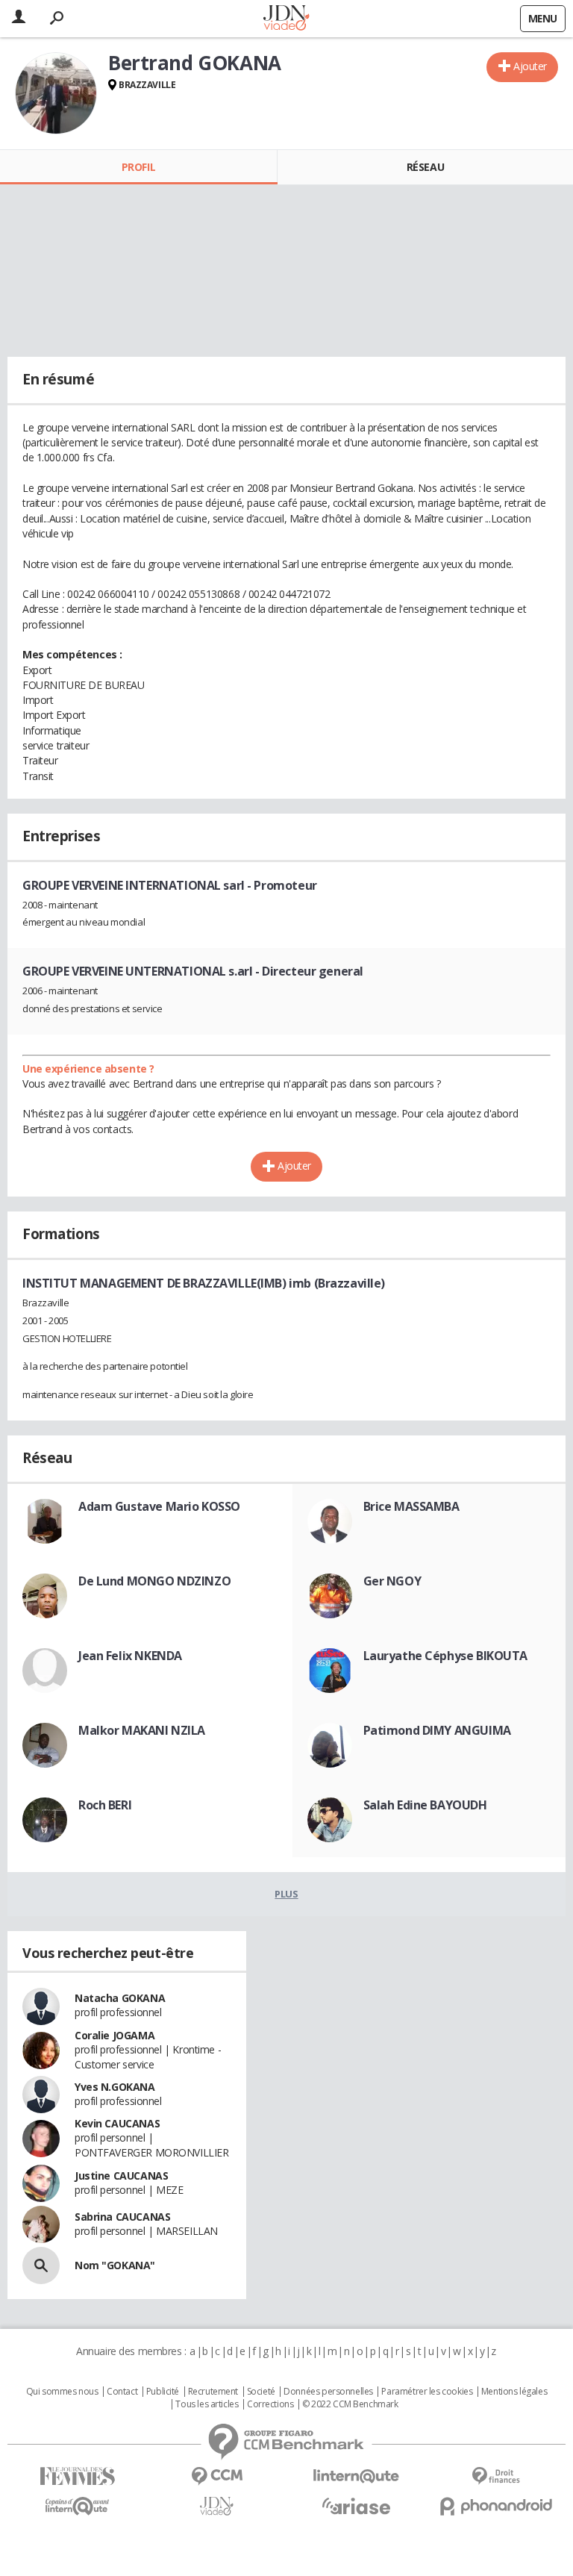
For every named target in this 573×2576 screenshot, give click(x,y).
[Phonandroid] (496, 2506)
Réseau (425, 167)
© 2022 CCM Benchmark (350, 2404)
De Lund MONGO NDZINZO (154, 1581)
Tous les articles (207, 2404)
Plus (286, 1894)
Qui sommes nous (62, 2392)
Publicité (163, 2392)
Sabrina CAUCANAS (122, 2217)
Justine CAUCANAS (121, 2176)
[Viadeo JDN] (217, 2506)
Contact (122, 2392)
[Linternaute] (356, 2476)
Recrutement (213, 2392)
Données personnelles (328, 2392)
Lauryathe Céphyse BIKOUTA (446, 1656)
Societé (261, 2392)
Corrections (270, 2404)
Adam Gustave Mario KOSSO (159, 1506)
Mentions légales (514, 2392)
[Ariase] (356, 2506)
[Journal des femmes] (77, 2476)
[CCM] (217, 2476)
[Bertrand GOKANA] (56, 93)
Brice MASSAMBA (411, 1506)
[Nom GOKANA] (41, 2265)
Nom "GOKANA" (115, 2265)
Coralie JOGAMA (115, 2035)
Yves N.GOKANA (115, 2087)
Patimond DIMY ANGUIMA (437, 1730)
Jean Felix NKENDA (130, 1656)
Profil (138, 167)
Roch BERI (105, 1805)
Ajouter (530, 66)
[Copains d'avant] (77, 2506)
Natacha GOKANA (120, 1998)
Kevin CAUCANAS (117, 2123)
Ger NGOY (392, 1581)
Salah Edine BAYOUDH (425, 1805)
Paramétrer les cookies (427, 2392)
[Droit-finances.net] (496, 2476)
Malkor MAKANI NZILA (142, 1730)
